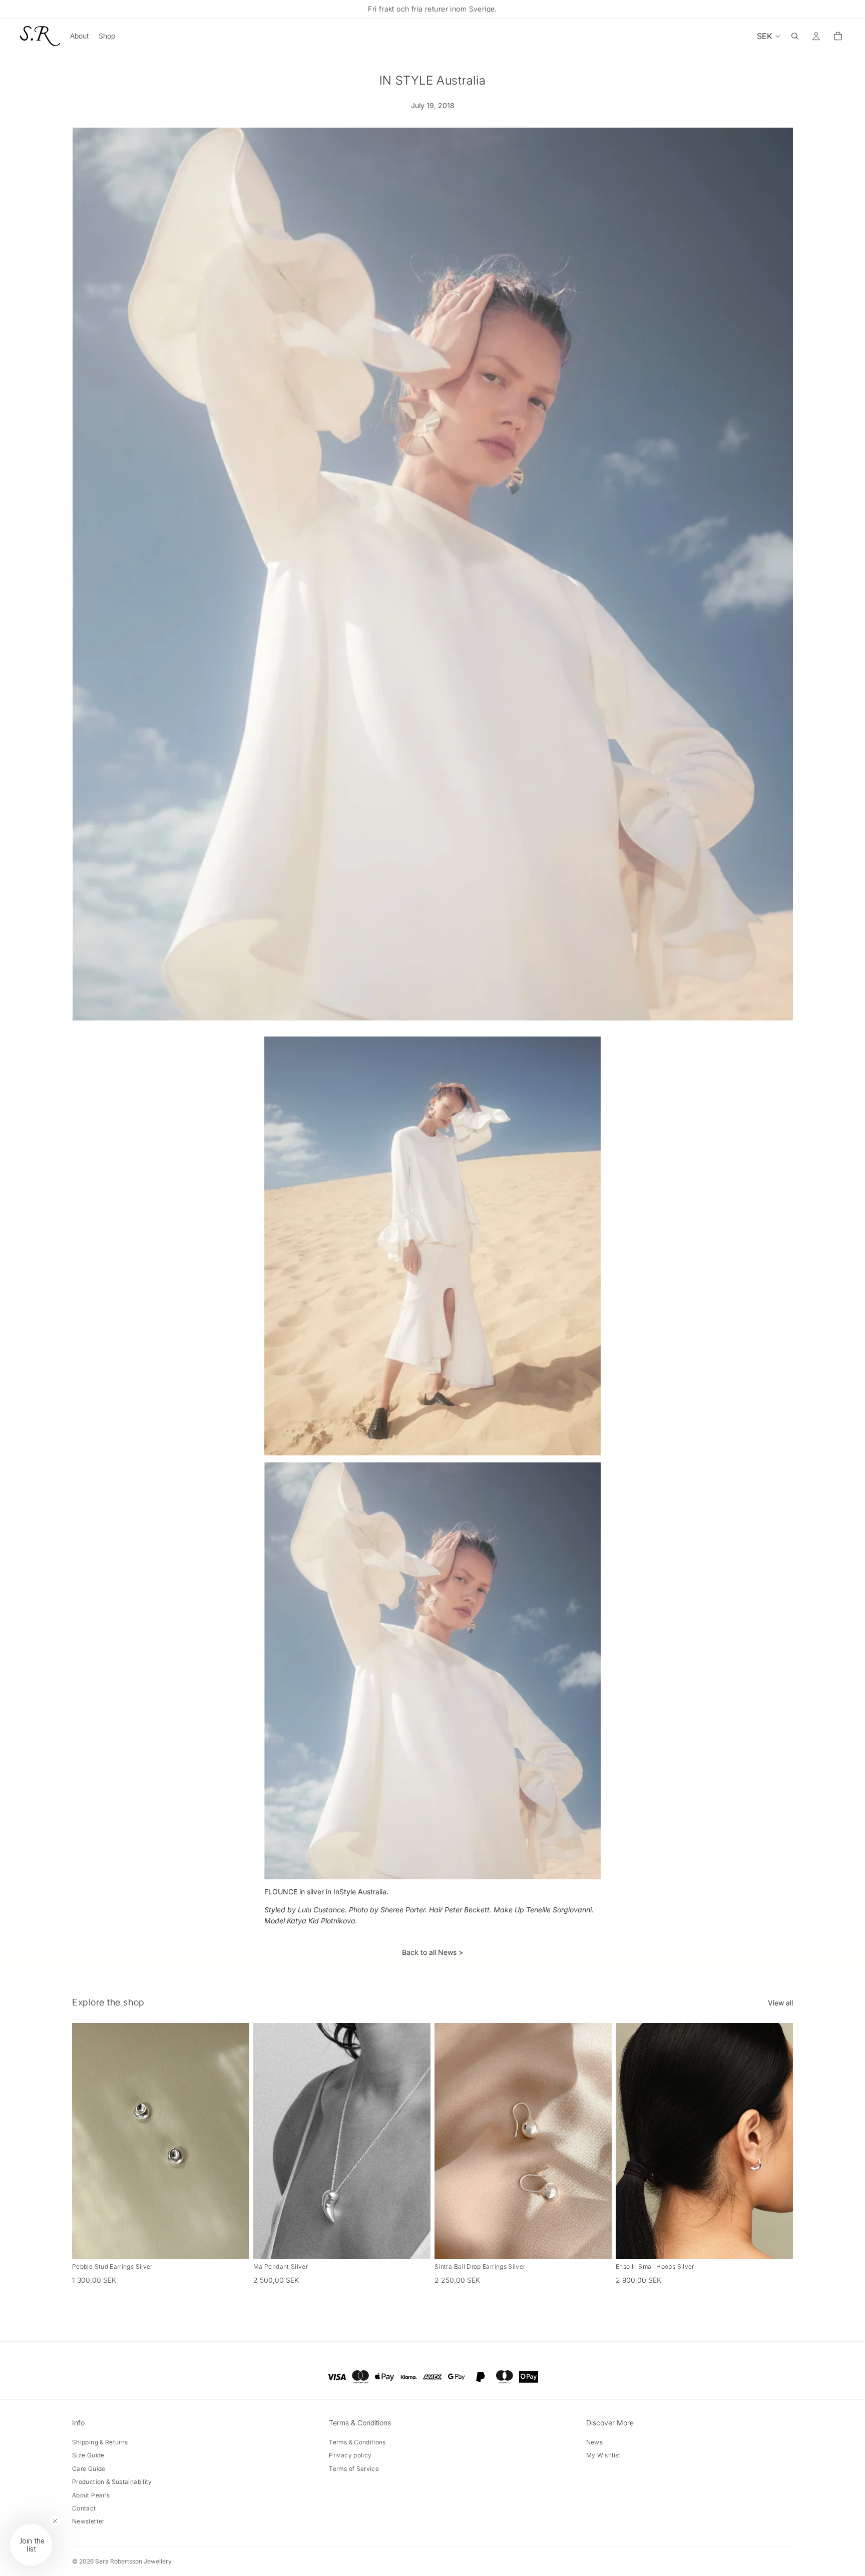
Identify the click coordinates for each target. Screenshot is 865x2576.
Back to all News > (432, 1952)
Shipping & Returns (100, 2442)
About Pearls (91, 2495)
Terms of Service (354, 2469)
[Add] (234, 2244)
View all (780, 2003)
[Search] (795, 36)
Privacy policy (350, 2455)
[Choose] (415, 2244)
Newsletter (88, 2521)
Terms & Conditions (357, 2442)
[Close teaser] (55, 2521)
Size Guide (88, 2455)
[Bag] (838, 36)
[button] (31, 2545)
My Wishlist (603, 2455)
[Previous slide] (87, 2141)
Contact (84, 2508)
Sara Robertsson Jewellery (133, 2561)
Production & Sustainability (112, 2482)
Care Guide (89, 2469)
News (594, 2442)
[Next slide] (234, 2141)
